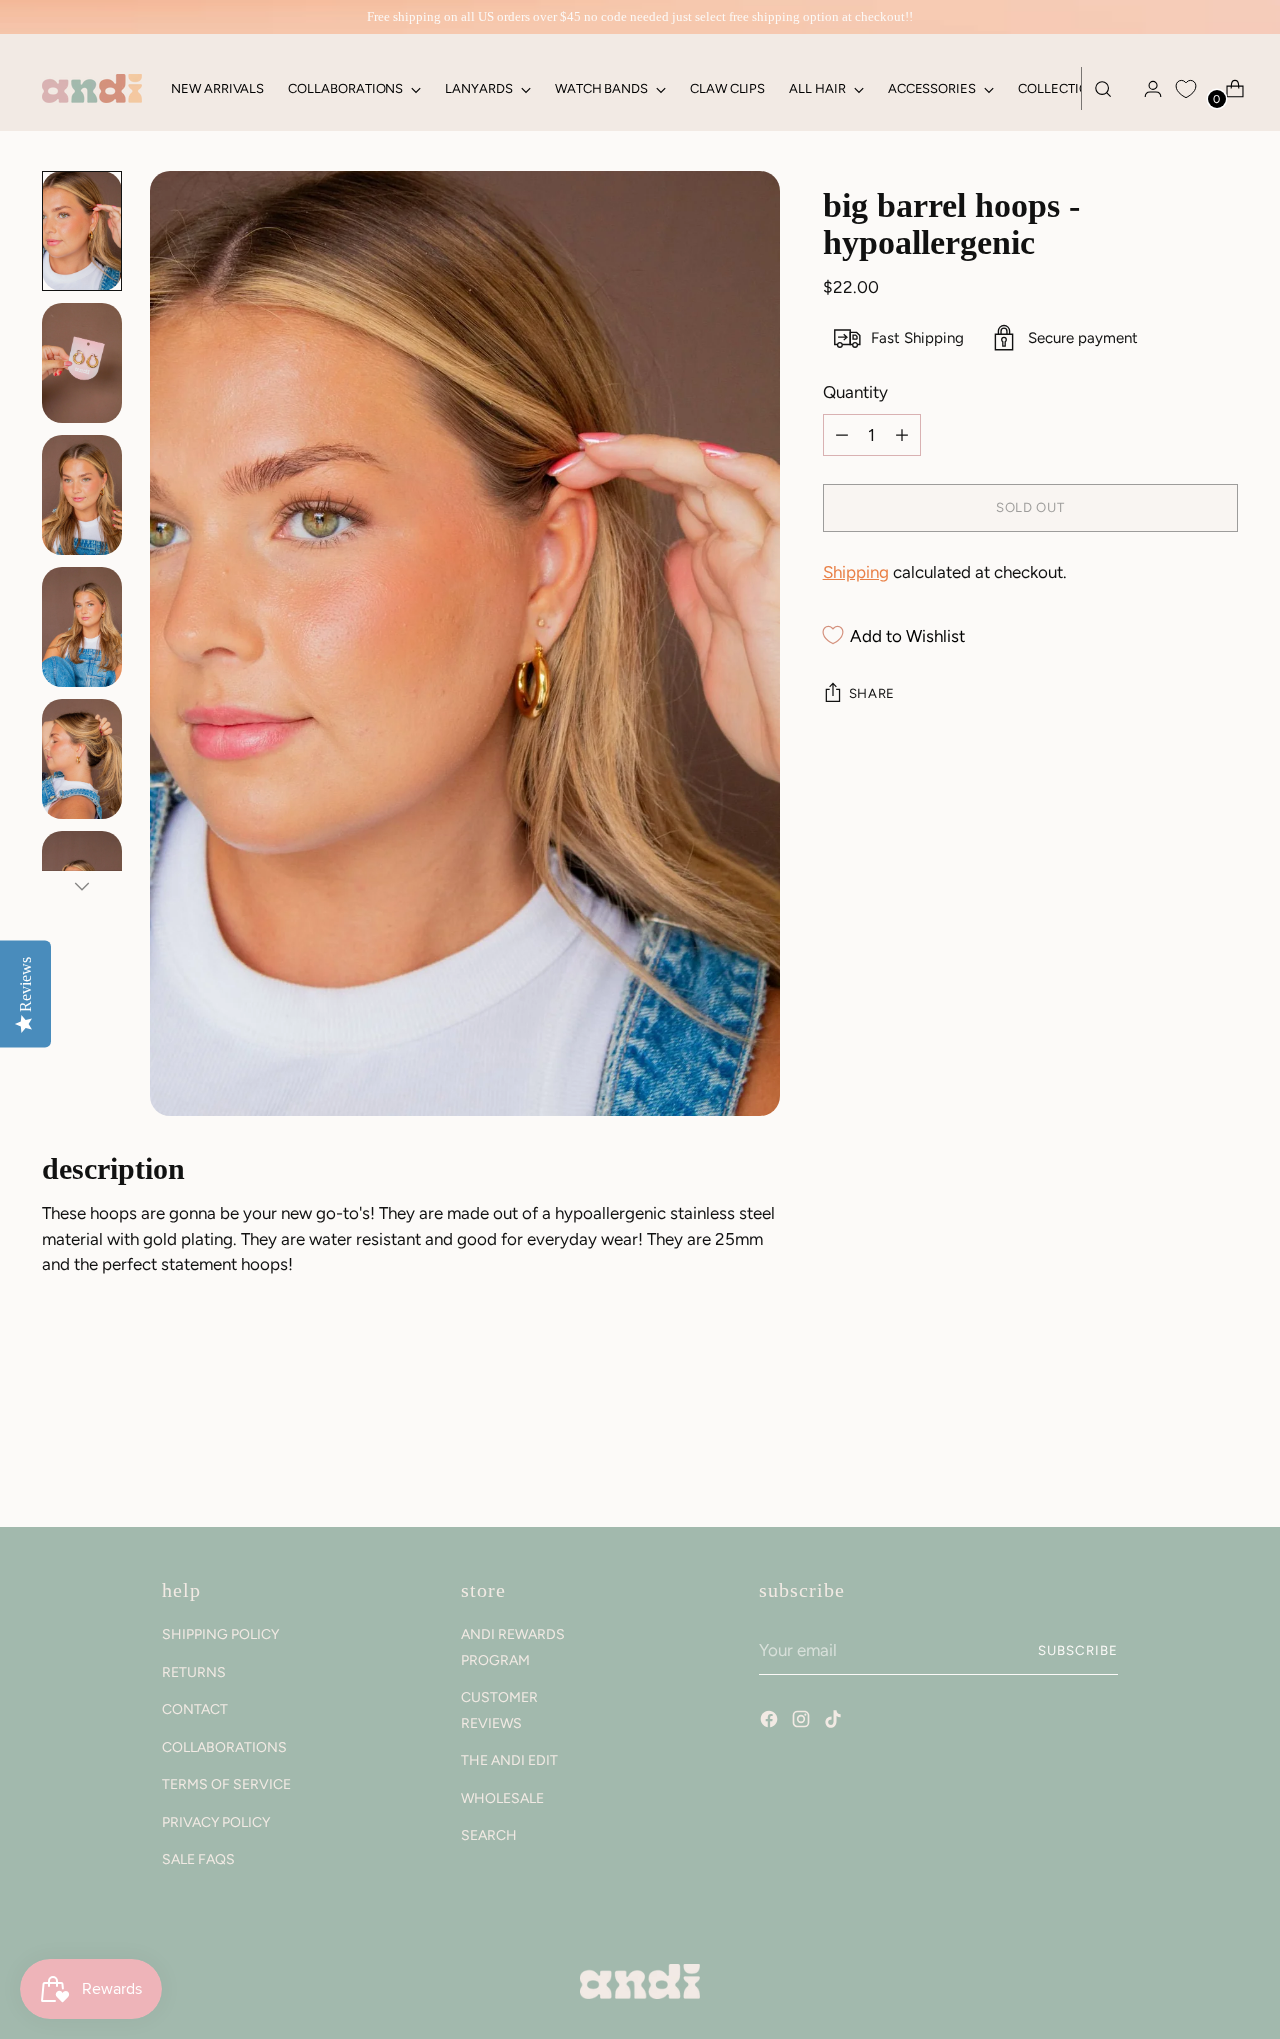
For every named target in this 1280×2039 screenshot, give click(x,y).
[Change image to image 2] (82, 363)
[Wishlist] (1186, 89)
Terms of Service (226, 1784)
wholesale (502, 1798)
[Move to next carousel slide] (1221, 1458)
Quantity (855, 392)
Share (872, 693)
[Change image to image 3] (82, 495)
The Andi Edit (509, 1760)
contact (195, 1709)
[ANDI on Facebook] (771, 1722)
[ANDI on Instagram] (803, 1722)
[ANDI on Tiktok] (835, 1722)
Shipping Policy (220, 1634)
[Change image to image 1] (82, 231)
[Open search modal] (1103, 89)
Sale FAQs (198, 1859)
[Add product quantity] (842, 435)
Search (489, 1835)
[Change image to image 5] (82, 759)
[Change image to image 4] (82, 627)
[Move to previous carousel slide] (1175, 1459)
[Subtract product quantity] (902, 435)
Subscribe (1078, 1650)
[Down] (82, 886)
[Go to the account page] (1145, 89)
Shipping (856, 572)
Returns (194, 1672)
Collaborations (224, 1747)
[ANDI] (92, 88)
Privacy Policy (216, 1822)
